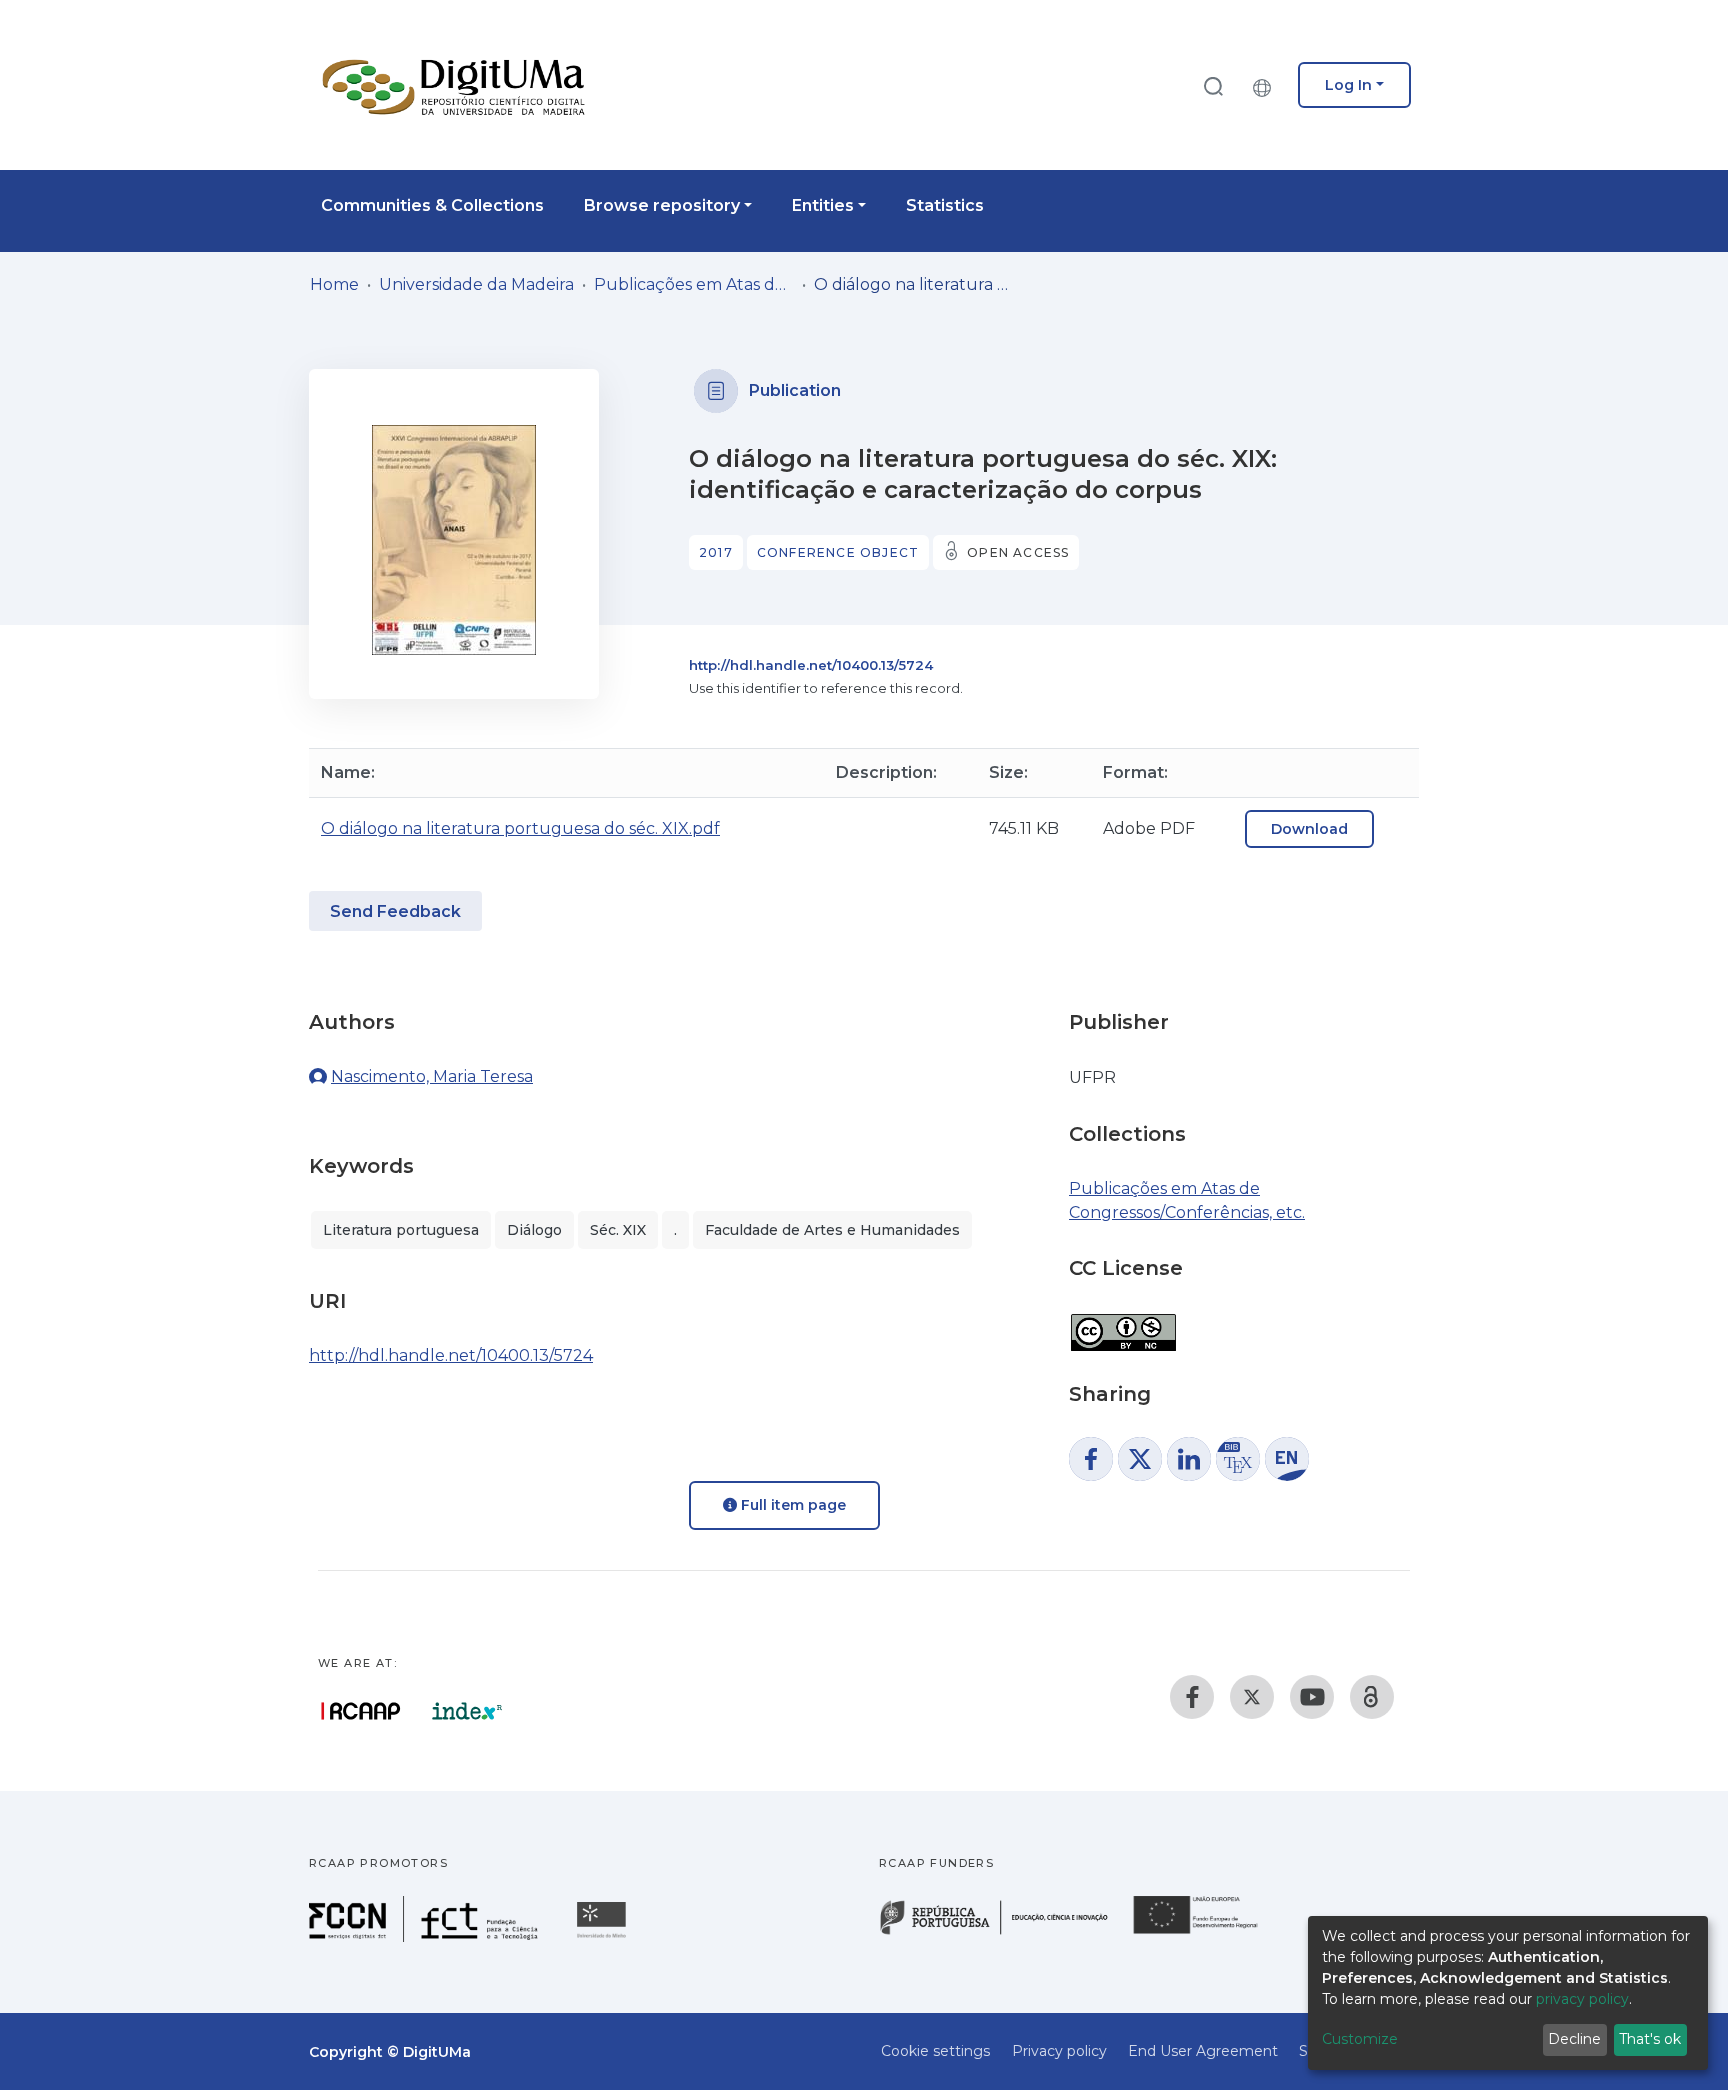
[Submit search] (1213, 85)
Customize (1360, 2039)
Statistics (945, 205)
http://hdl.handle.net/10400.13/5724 (811, 665)
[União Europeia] (1207, 1932)
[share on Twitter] (1140, 1459)
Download (1309, 829)
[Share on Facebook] (1091, 1459)
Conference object (838, 552)
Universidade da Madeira (476, 284)
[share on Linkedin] (1189, 1459)
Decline (1574, 2039)
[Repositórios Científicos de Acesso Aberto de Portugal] (361, 1711)
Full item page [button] (791, 1505)
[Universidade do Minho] (604, 1936)
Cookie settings (935, 2051)
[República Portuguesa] (1004, 1932)
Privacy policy (1059, 2051)
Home (334, 284)
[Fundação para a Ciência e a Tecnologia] (426, 1936)
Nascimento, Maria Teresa (432, 1076)
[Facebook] (1192, 1697)
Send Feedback (395, 911)
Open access (1018, 552)
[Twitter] (1252, 1697)
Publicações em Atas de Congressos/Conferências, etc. (694, 284)
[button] (1267, 85)
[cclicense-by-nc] (1122, 1322)
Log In (1348, 85)
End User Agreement (1203, 2051)
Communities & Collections (432, 205)
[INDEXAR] (467, 1711)
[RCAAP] (1372, 1697)
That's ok (1650, 2039)
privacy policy (1582, 1999)
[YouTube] (1312, 1697)
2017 (716, 552)
